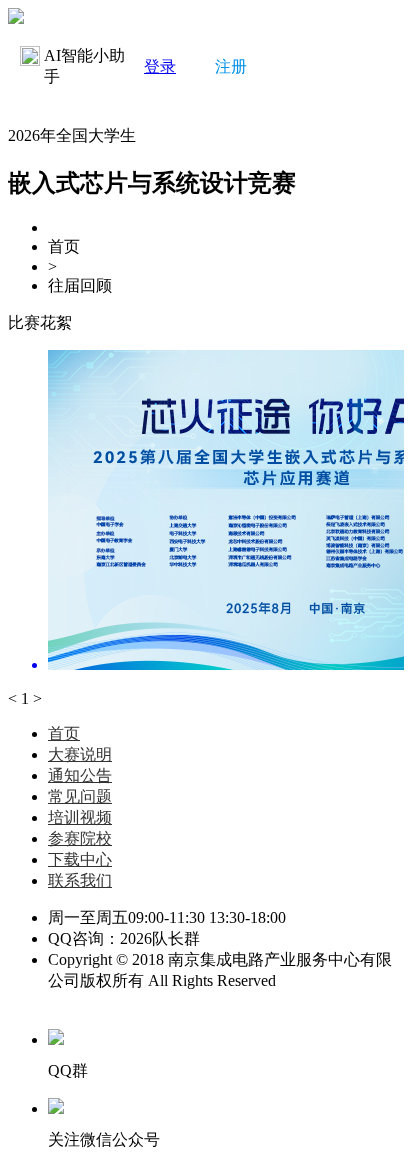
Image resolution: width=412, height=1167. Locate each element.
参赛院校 (80, 838)
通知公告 (80, 775)
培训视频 (80, 817)
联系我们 (80, 880)
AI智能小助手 (84, 66)
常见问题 (80, 796)
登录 (160, 66)
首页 (64, 733)
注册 (231, 66)
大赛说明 (80, 754)
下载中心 (80, 859)
